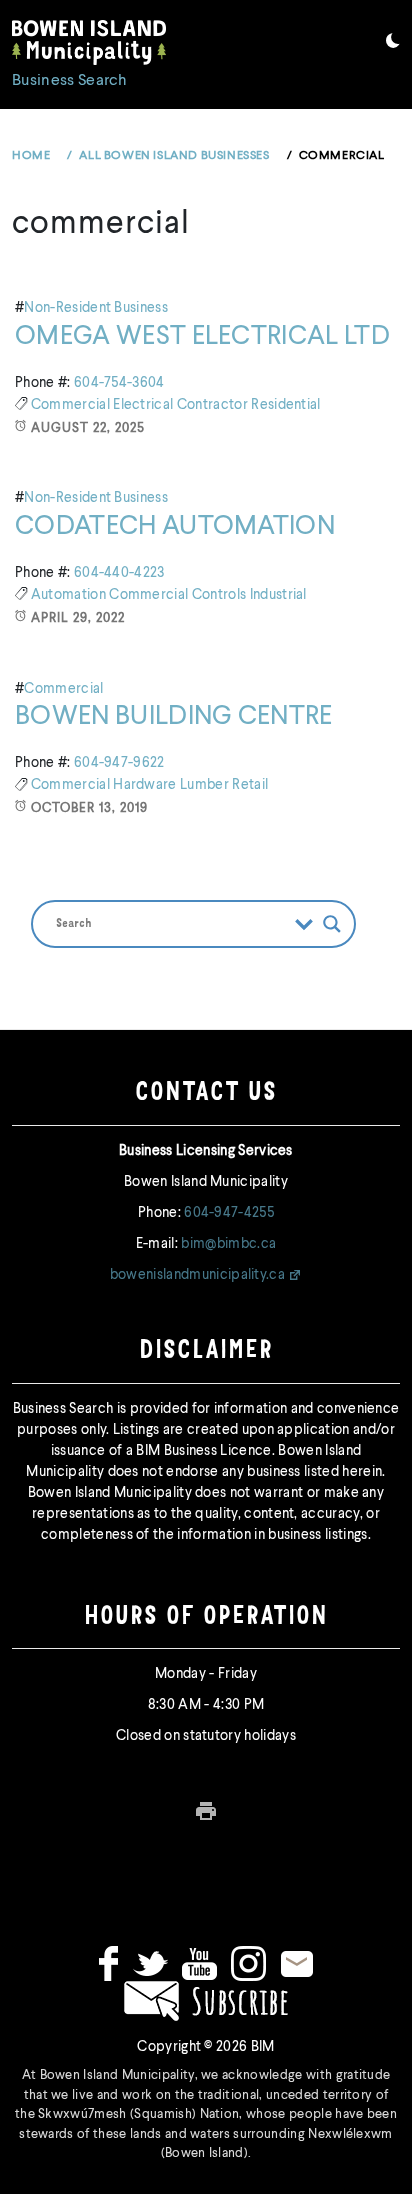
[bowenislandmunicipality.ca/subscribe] (206, 2001)
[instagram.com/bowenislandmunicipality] (248, 1963)
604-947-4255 (229, 1213)
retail (250, 785)
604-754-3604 (119, 383)
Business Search (70, 81)
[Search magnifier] (332, 924)
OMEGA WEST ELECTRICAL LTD (202, 337)
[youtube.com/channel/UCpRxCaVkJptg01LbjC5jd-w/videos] (199, 1963)
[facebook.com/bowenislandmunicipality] (108, 1963)
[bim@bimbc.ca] (297, 1963)
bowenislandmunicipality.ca (197, 1275)
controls (221, 595)
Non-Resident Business (96, 308)
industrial (278, 595)
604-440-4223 (119, 573)
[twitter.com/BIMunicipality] (150, 1963)
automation (70, 595)
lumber (206, 785)
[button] (393, 44)
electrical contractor (182, 405)
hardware (146, 785)
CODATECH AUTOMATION (175, 527)
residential (286, 405)
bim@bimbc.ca (228, 1244)
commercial (72, 405)
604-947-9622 (119, 763)
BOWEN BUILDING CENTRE (174, 717)
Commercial (63, 689)
